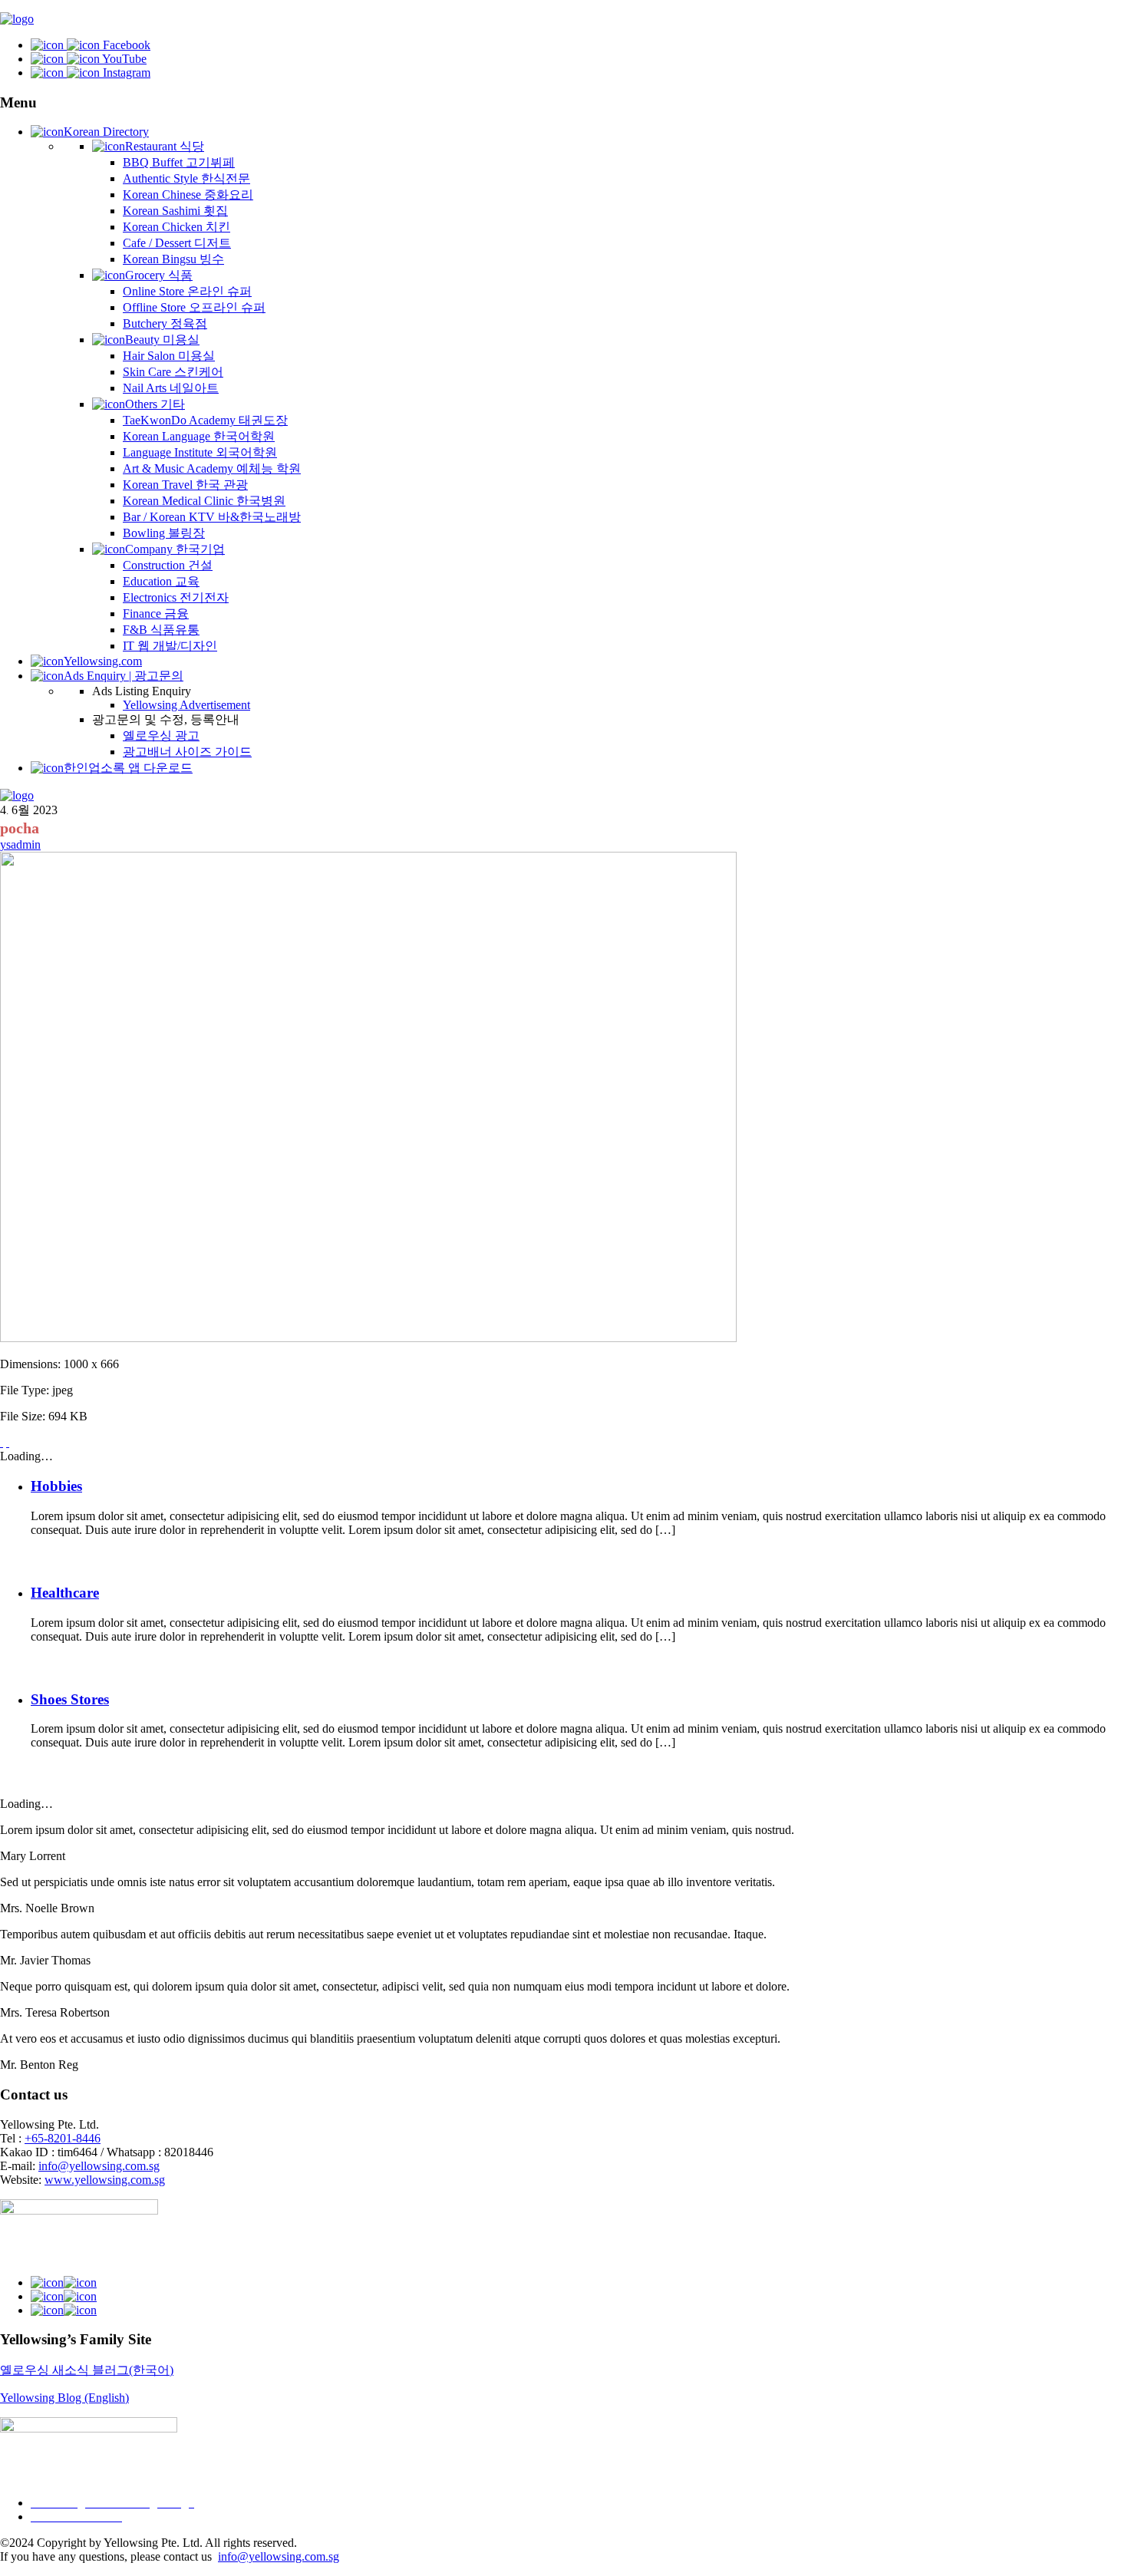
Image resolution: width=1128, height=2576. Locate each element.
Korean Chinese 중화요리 (188, 195)
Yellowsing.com (103, 661)
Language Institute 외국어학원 (200, 452)
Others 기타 (155, 404)
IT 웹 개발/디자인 (170, 646)
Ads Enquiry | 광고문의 (124, 676)
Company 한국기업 (175, 549)
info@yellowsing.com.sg (99, 2166)
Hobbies (56, 1486)
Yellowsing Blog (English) (64, 2398)
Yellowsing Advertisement (186, 705)
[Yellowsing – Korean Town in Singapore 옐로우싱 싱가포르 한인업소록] (17, 19)
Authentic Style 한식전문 (186, 178)
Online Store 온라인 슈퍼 (187, 291)
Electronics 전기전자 (176, 597)
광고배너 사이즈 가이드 (187, 752)
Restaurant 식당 (165, 146)
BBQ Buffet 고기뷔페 (179, 162)
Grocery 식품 (159, 275)
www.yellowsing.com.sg (105, 2180)
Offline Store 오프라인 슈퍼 (194, 307)
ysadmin (20, 844)
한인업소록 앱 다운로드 (128, 768)
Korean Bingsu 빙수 (173, 259)
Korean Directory (106, 132)
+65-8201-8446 (63, 2138)
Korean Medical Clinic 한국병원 (204, 501)
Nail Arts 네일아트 (171, 388)
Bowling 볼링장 (164, 533)
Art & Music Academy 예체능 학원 (212, 468)
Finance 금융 (156, 613)
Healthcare (65, 1593)
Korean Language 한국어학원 (199, 436)
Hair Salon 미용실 (169, 356)
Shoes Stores (70, 1699)
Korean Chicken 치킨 (176, 227)
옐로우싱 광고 (161, 736)
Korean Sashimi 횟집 (175, 211)
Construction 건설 (168, 565)
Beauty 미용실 (162, 340)
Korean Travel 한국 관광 (185, 485)
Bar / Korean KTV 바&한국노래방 (212, 517)
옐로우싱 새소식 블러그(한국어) (87, 2370)
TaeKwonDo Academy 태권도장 (205, 420)
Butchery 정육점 (165, 323)
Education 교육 (161, 581)
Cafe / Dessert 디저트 (177, 243)
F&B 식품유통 (161, 630)
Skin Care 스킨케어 (173, 372)
